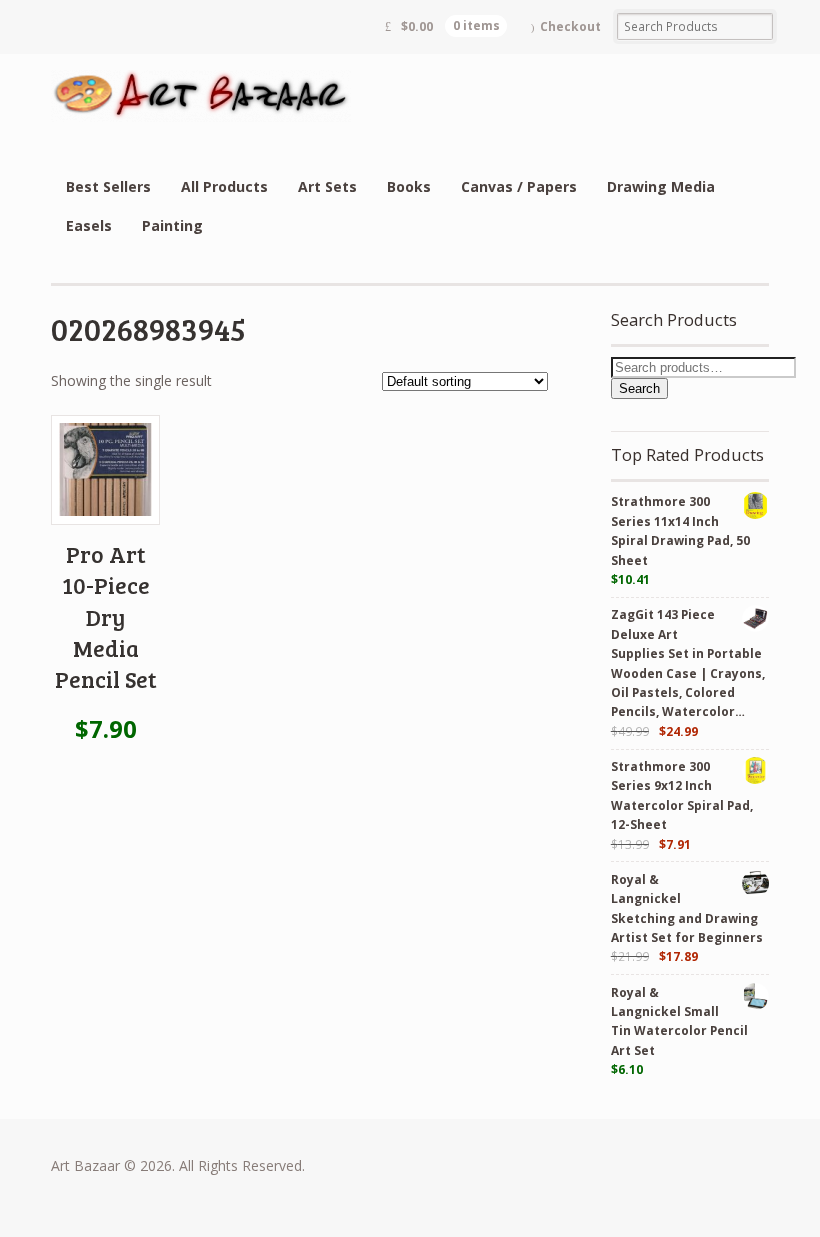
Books (409, 186)
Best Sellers (108, 186)
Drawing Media (661, 186)
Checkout (570, 26)
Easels (89, 225)
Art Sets (327, 186)
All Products (224, 186)
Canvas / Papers (519, 186)
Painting (172, 225)
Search (639, 388)
